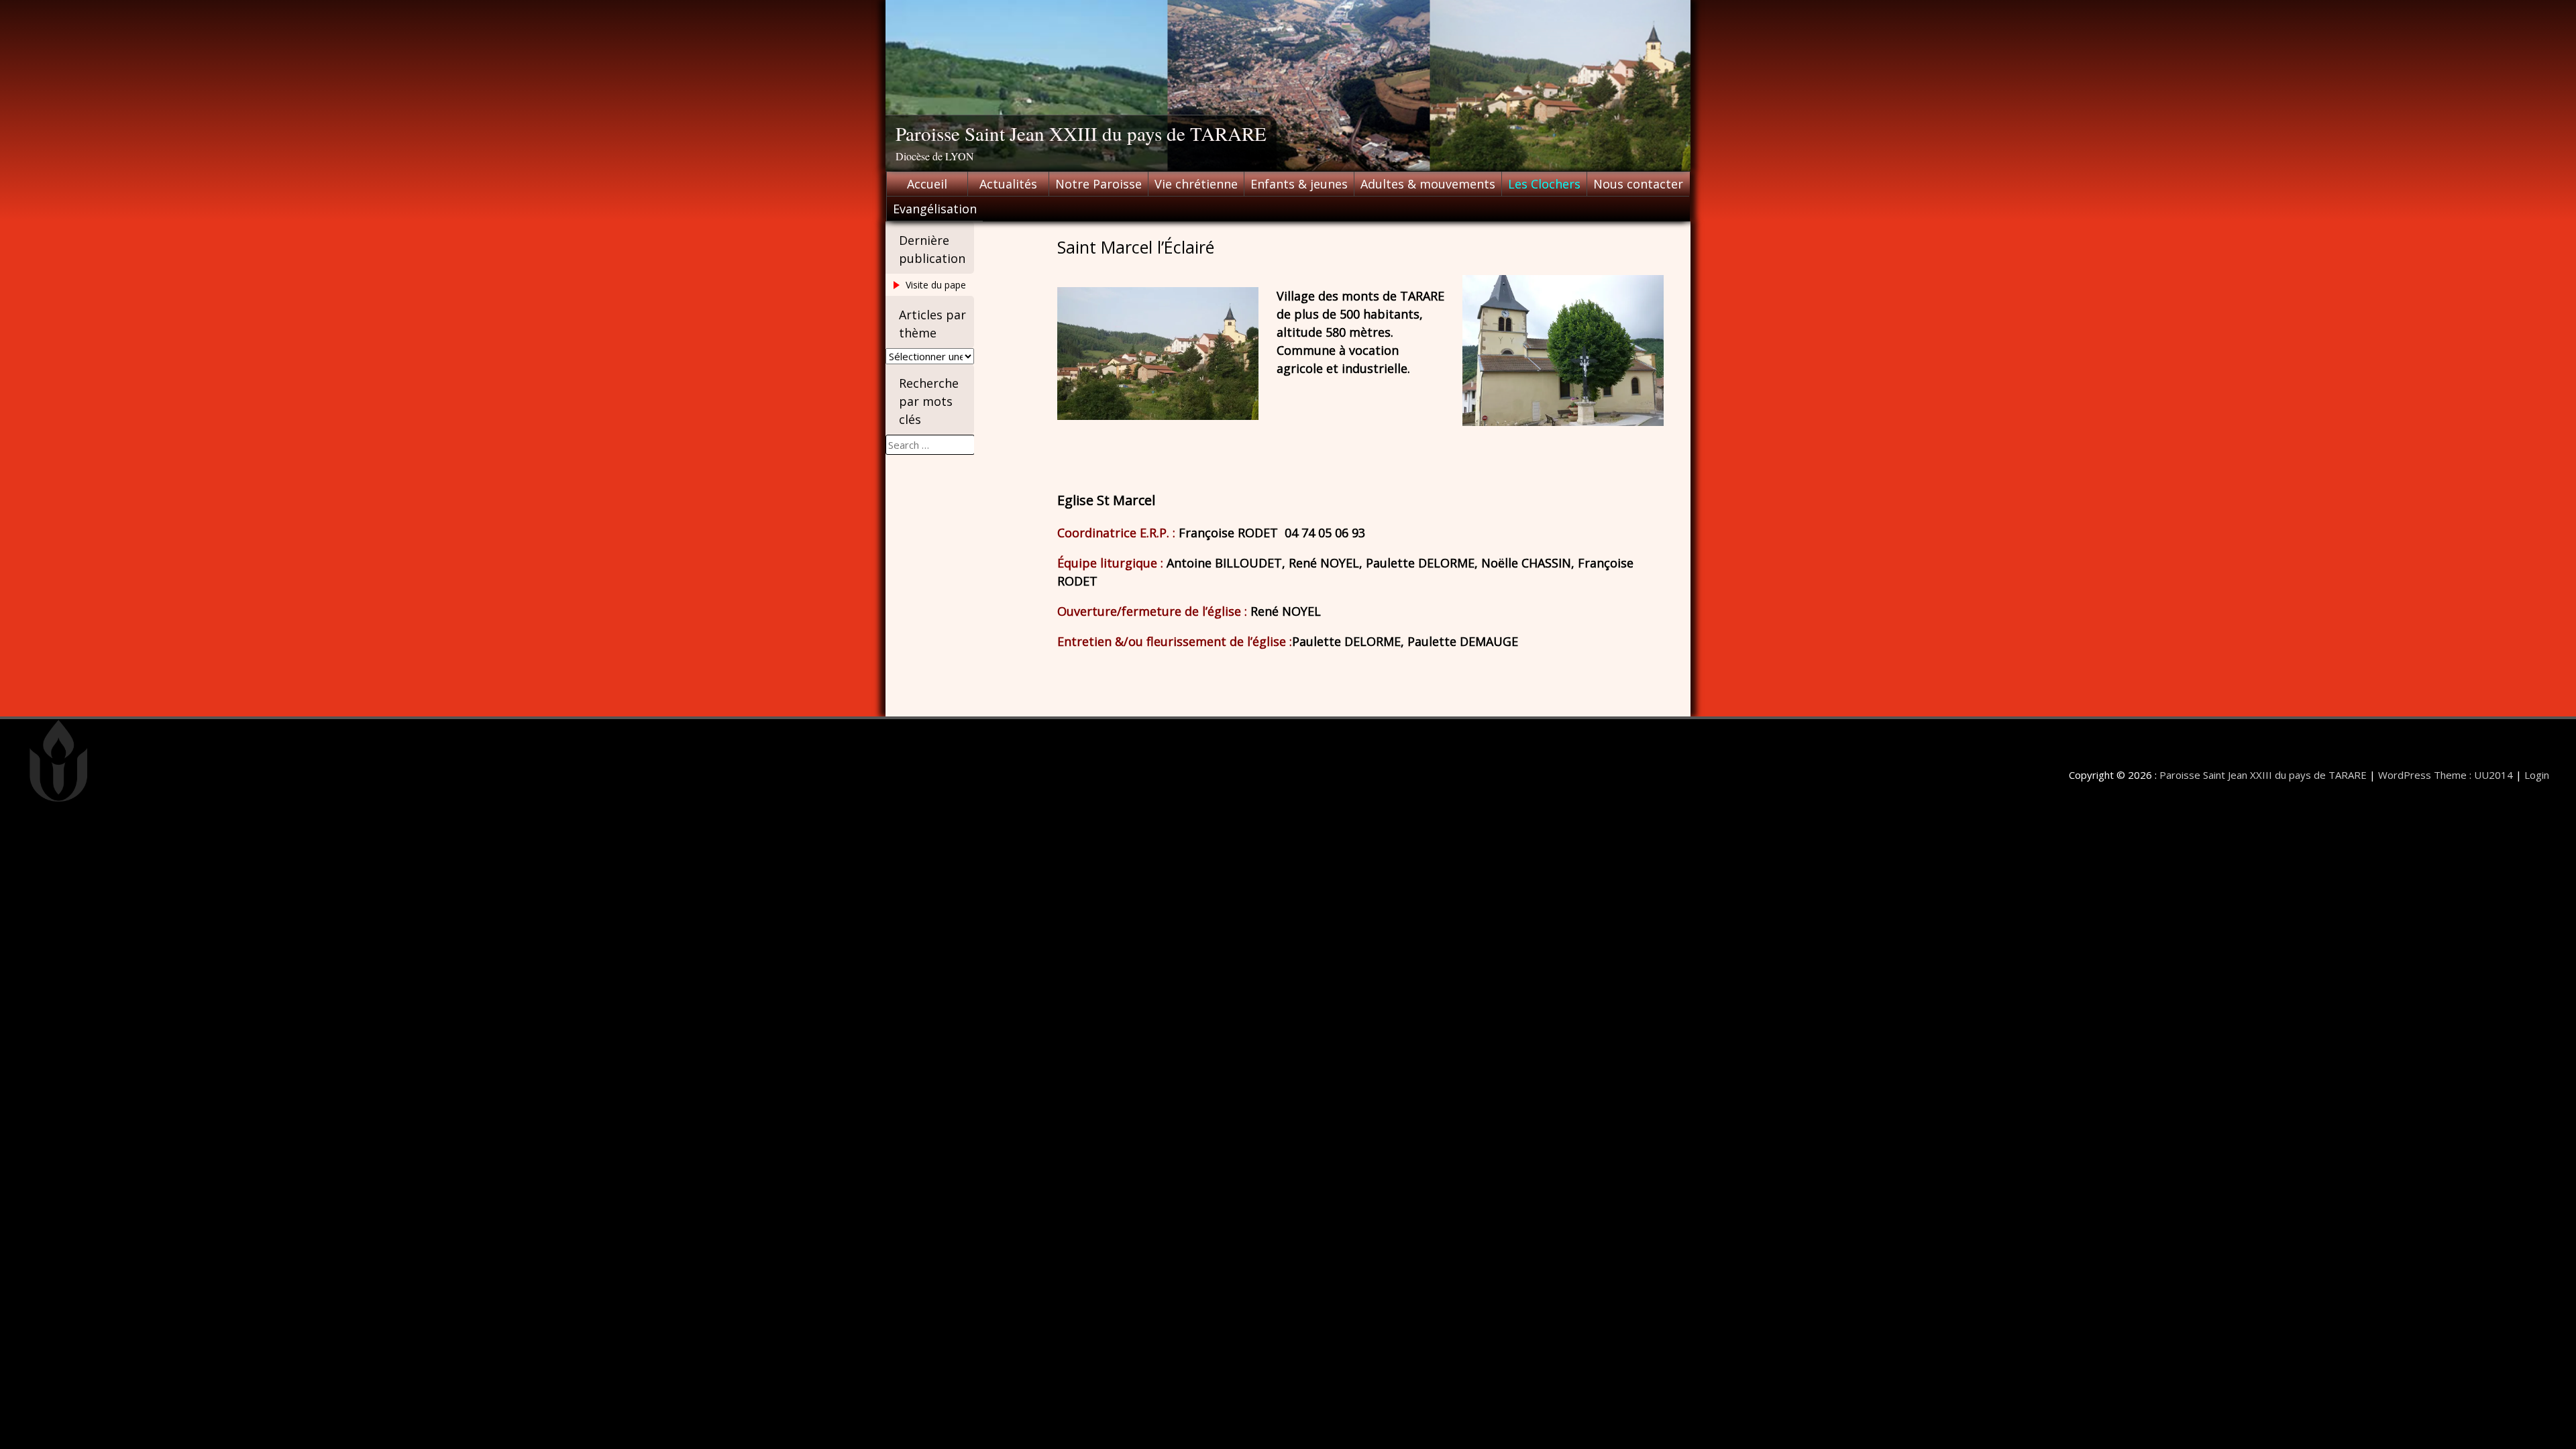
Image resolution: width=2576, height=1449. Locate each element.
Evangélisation (935, 209)
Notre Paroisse (1098, 184)
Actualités (1008, 184)
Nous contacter (1638, 184)
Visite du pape (936, 285)
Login (2537, 775)
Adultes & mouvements (1428, 184)
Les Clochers (1544, 184)
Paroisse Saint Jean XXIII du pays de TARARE (1081, 133)
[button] (1563, 351)
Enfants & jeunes (1299, 184)
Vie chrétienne (1196, 184)
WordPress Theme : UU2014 (2446, 775)
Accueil (927, 184)
